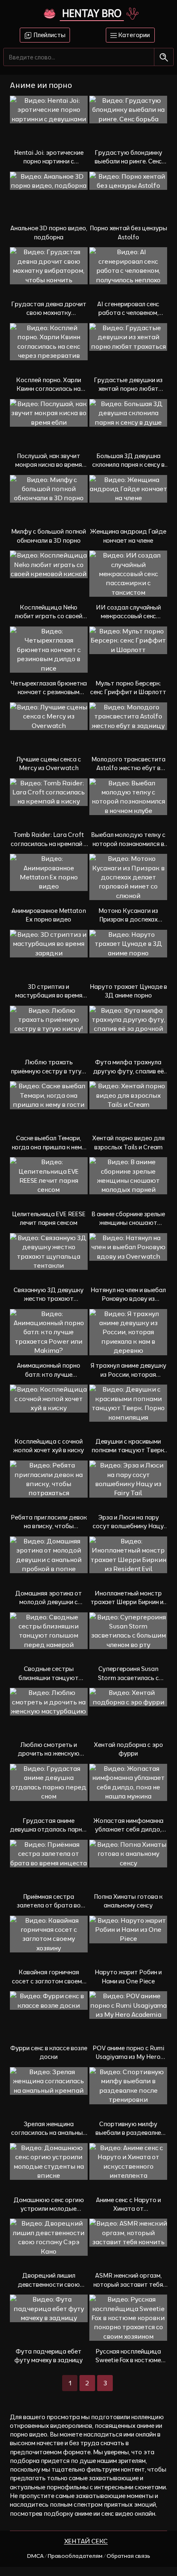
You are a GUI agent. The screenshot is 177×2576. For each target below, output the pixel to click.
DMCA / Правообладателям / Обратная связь (89, 2556)
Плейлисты (49, 35)
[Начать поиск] (164, 57)
